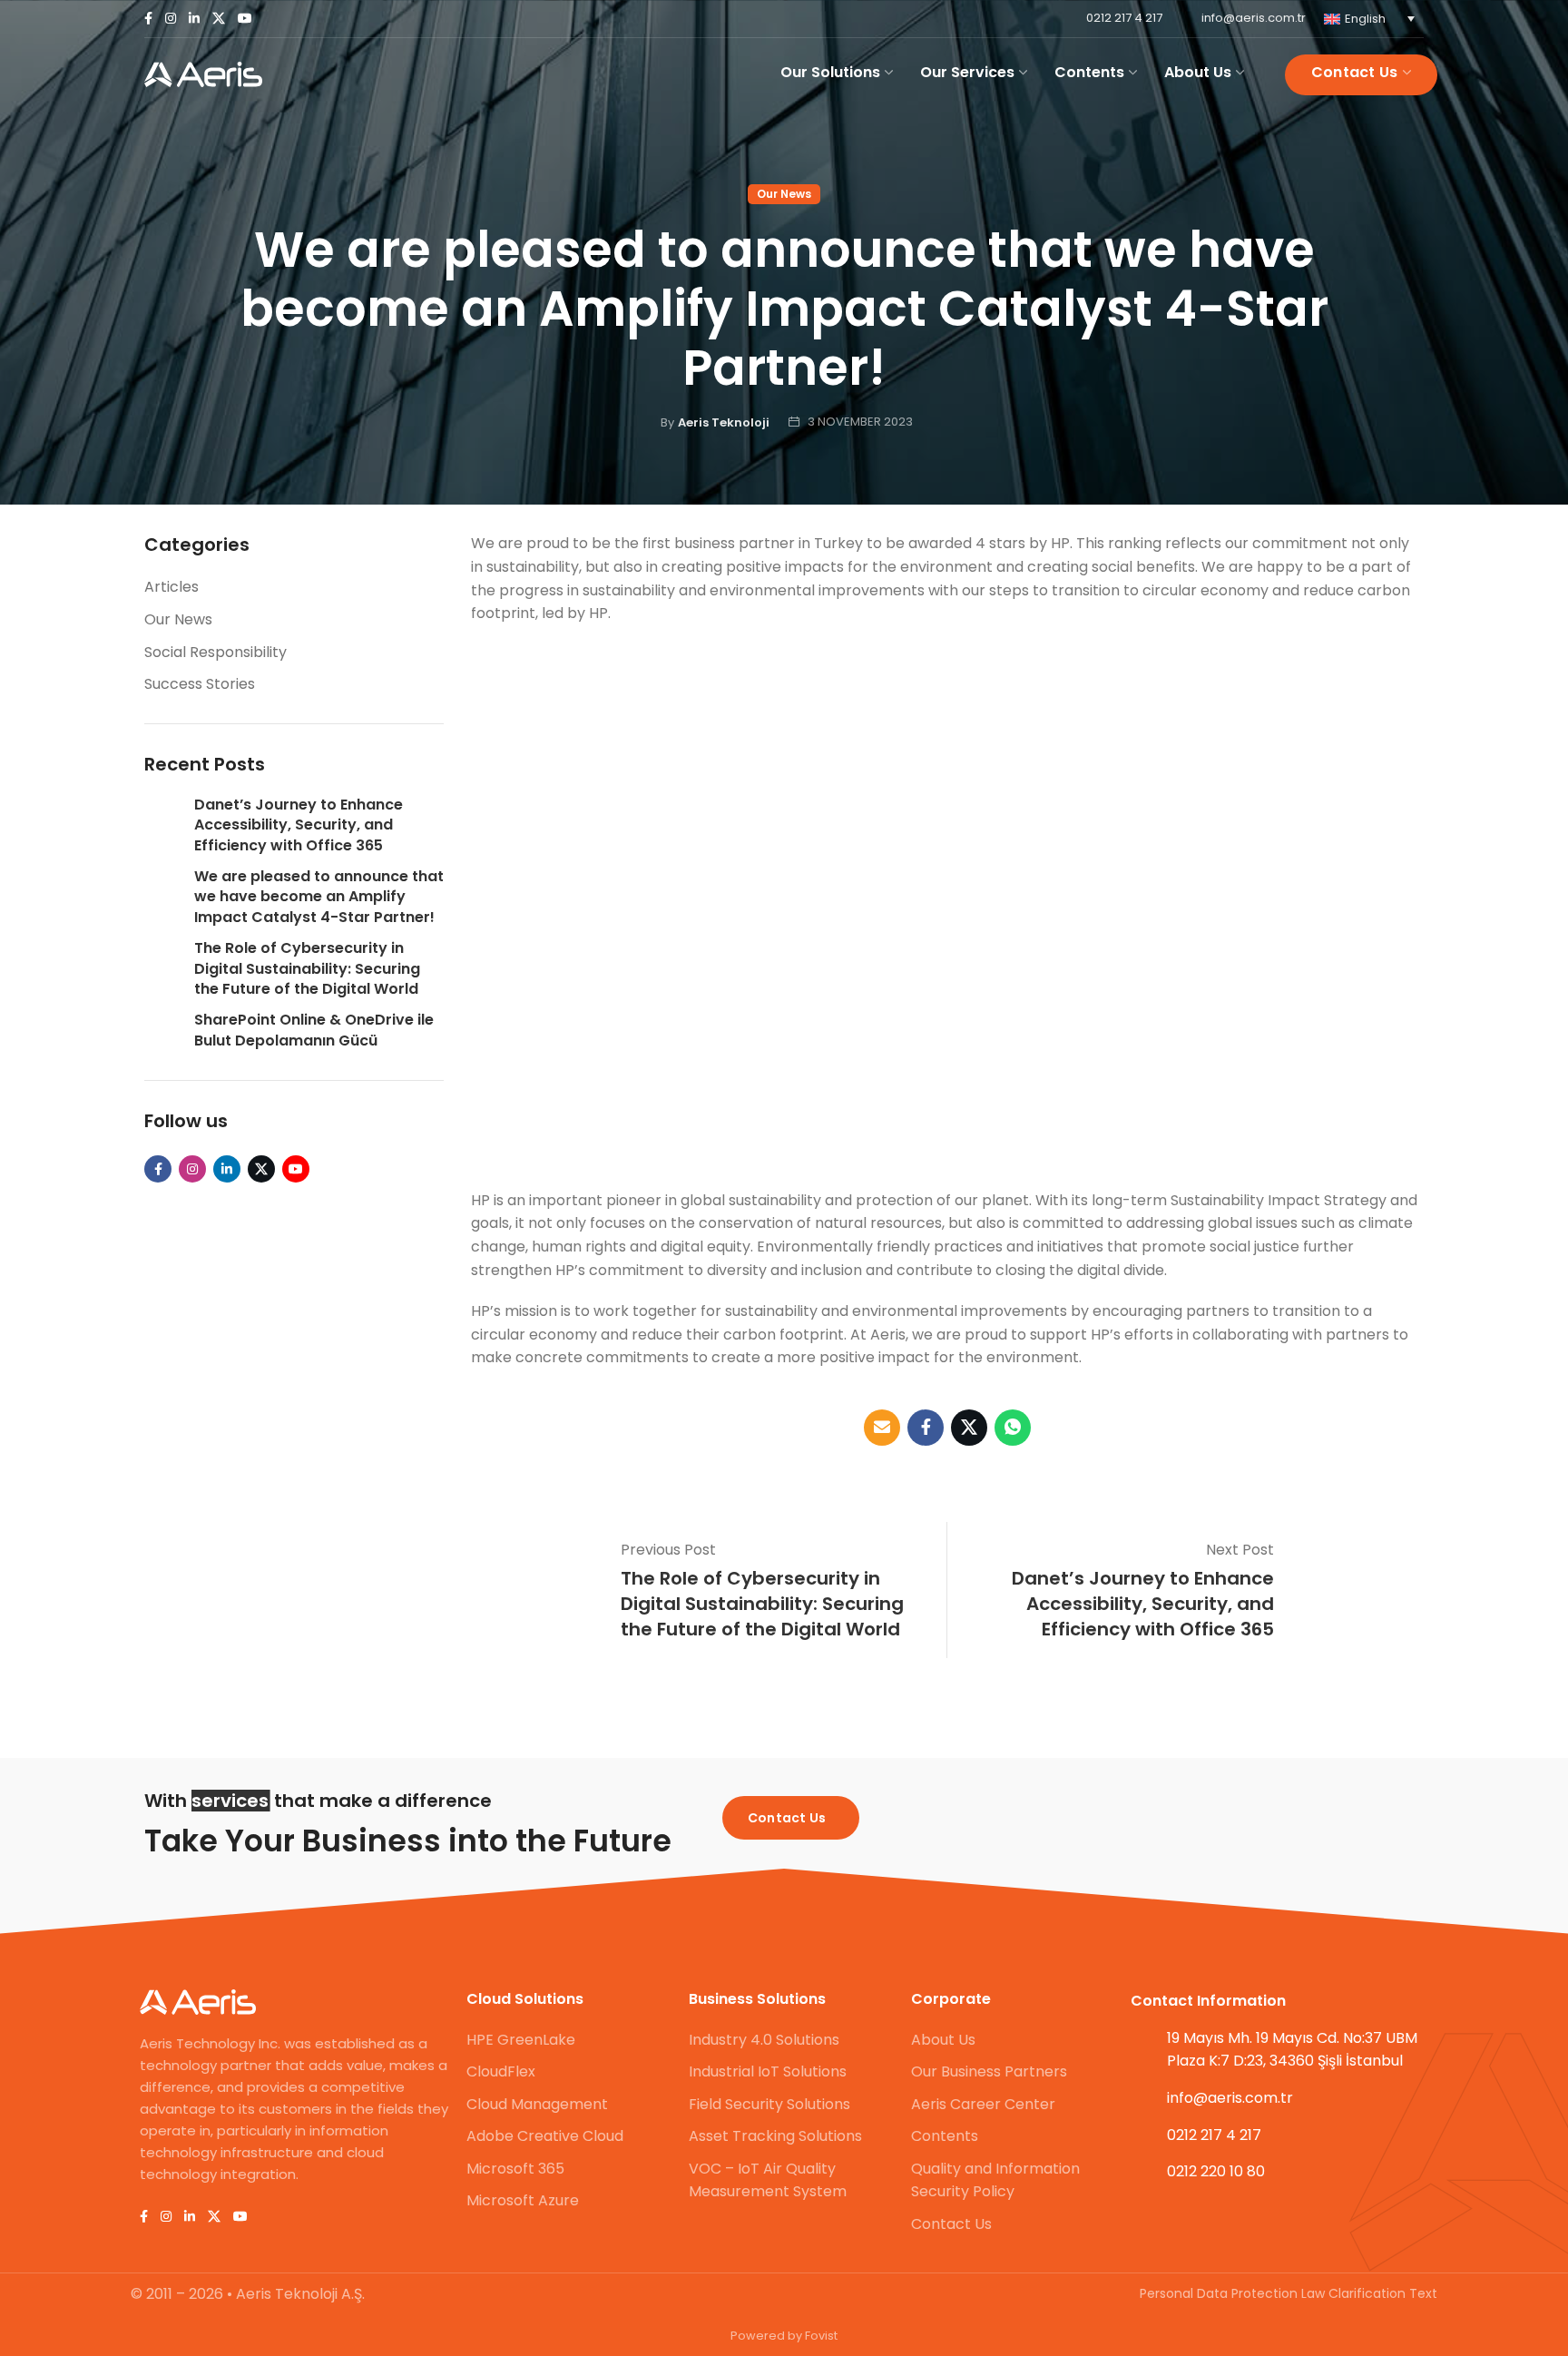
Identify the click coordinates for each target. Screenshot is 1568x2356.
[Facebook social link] (148, 19)
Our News (784, 194)
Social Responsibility (216, 652)
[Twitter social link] (219, 19)
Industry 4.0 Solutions (764, 2040)
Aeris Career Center (983, 2104)
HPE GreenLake (521, 2040)
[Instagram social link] (171, 19)
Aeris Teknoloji (724, 422)
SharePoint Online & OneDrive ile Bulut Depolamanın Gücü (314, 1030)
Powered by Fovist (784, 2336)
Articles (171, 587)
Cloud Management (537, 2104)
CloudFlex (501, 2071)
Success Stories (200, 684)
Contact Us (951, 2224)
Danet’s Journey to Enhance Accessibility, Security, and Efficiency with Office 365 (299, 825)
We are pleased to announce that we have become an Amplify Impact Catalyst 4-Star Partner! (319, 897)
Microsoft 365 (515, 2169)
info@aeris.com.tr (1254, 18)
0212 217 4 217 (1124, 18)
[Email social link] (882, 1428)
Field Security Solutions (769, 2104)
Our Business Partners (989, 2071)
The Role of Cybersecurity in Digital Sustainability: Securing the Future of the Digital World (307, 969)
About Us (943, 2040)
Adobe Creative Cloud (545, 2136)
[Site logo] (203, 74)
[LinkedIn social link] (194, 19)
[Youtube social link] (245, 19)
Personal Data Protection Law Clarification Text (1289, 2293)
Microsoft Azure (523, 2200)
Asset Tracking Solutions (775, 2136)
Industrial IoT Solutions (768, 2071)
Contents (945, 2136)
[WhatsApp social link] (1013, 1428)
